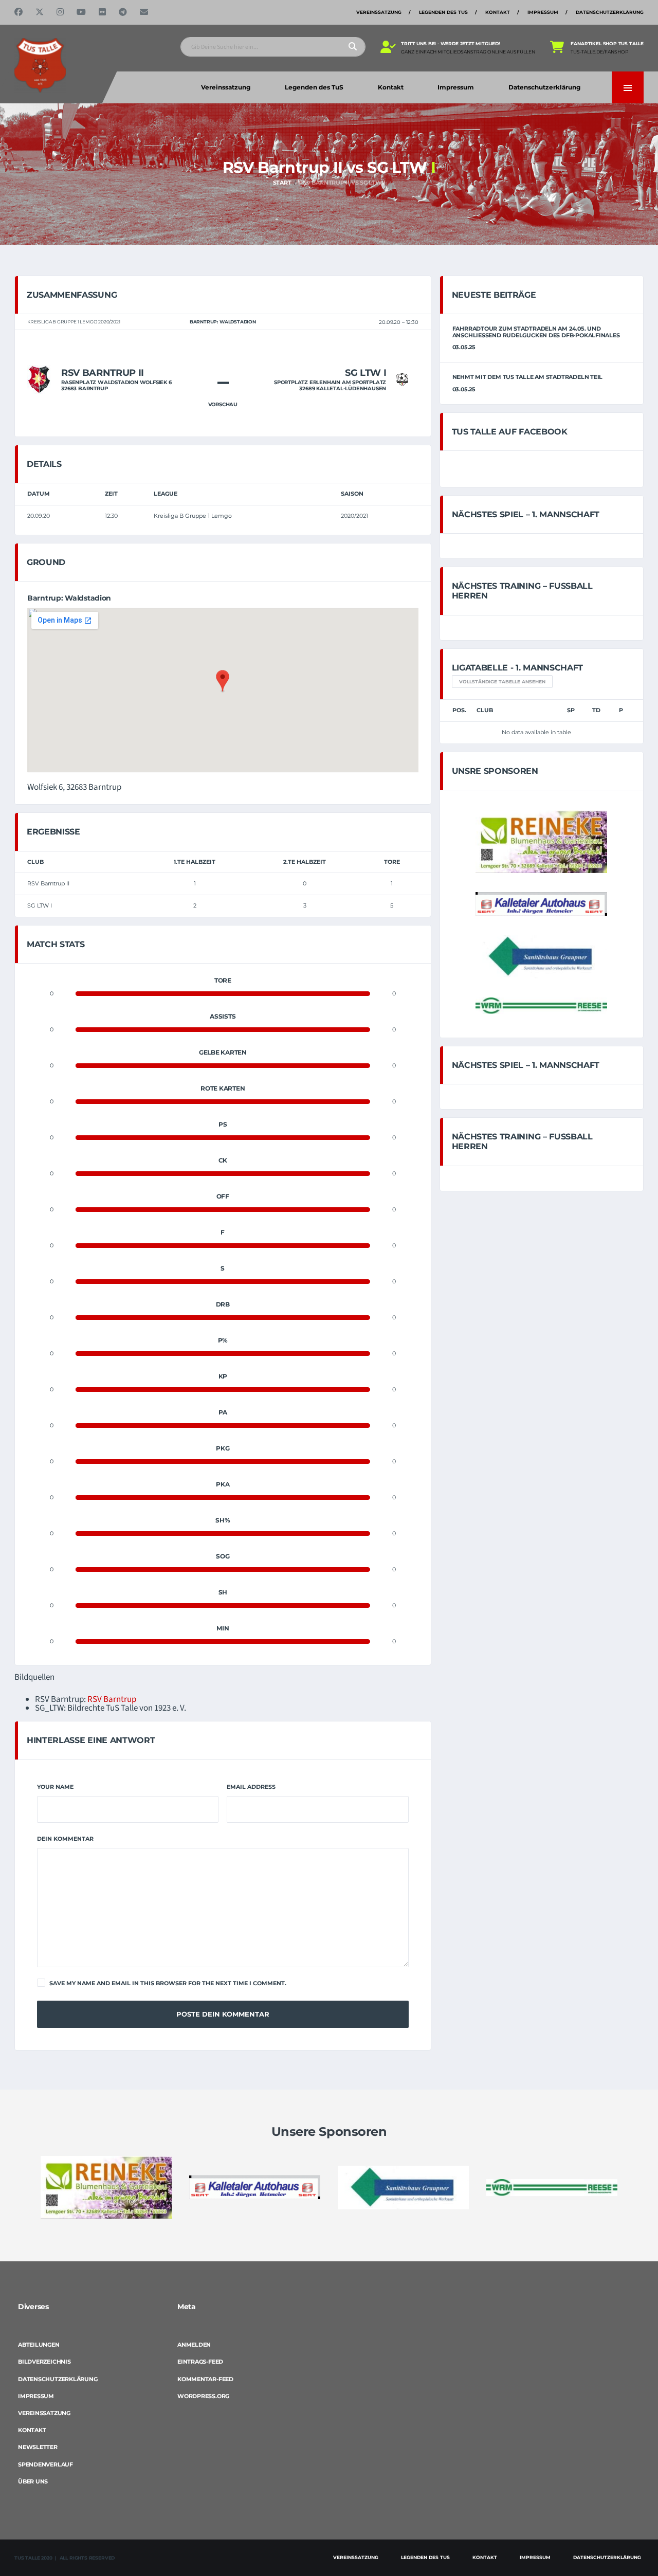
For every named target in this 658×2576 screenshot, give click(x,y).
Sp (571, 710)
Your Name (55, 1787)
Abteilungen (39, 2345)
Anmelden (194, 2345)
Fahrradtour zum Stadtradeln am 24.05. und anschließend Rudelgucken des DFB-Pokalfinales (536, 332)
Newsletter (38, 2447)
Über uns (33, 2481)
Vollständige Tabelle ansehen (502, 682)
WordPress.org (203, 2396)
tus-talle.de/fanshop (599, 52)
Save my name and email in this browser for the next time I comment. (168, 1983)
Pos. (459, 710)
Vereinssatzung (379, 12)
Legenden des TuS (443, 12)
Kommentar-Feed (205, 2379)
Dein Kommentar (65, 1839)
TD (596, 710)
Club (485, 710)
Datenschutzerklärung (610, 12)
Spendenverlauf (45, 2464)
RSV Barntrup (112, 1699)
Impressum (543, 12)
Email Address (251, 1787)
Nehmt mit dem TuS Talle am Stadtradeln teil (528, 377)
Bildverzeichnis (44, 2362)
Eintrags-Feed (200, 2362)
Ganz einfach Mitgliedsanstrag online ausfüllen (468, 52)
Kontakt (498, 12)
